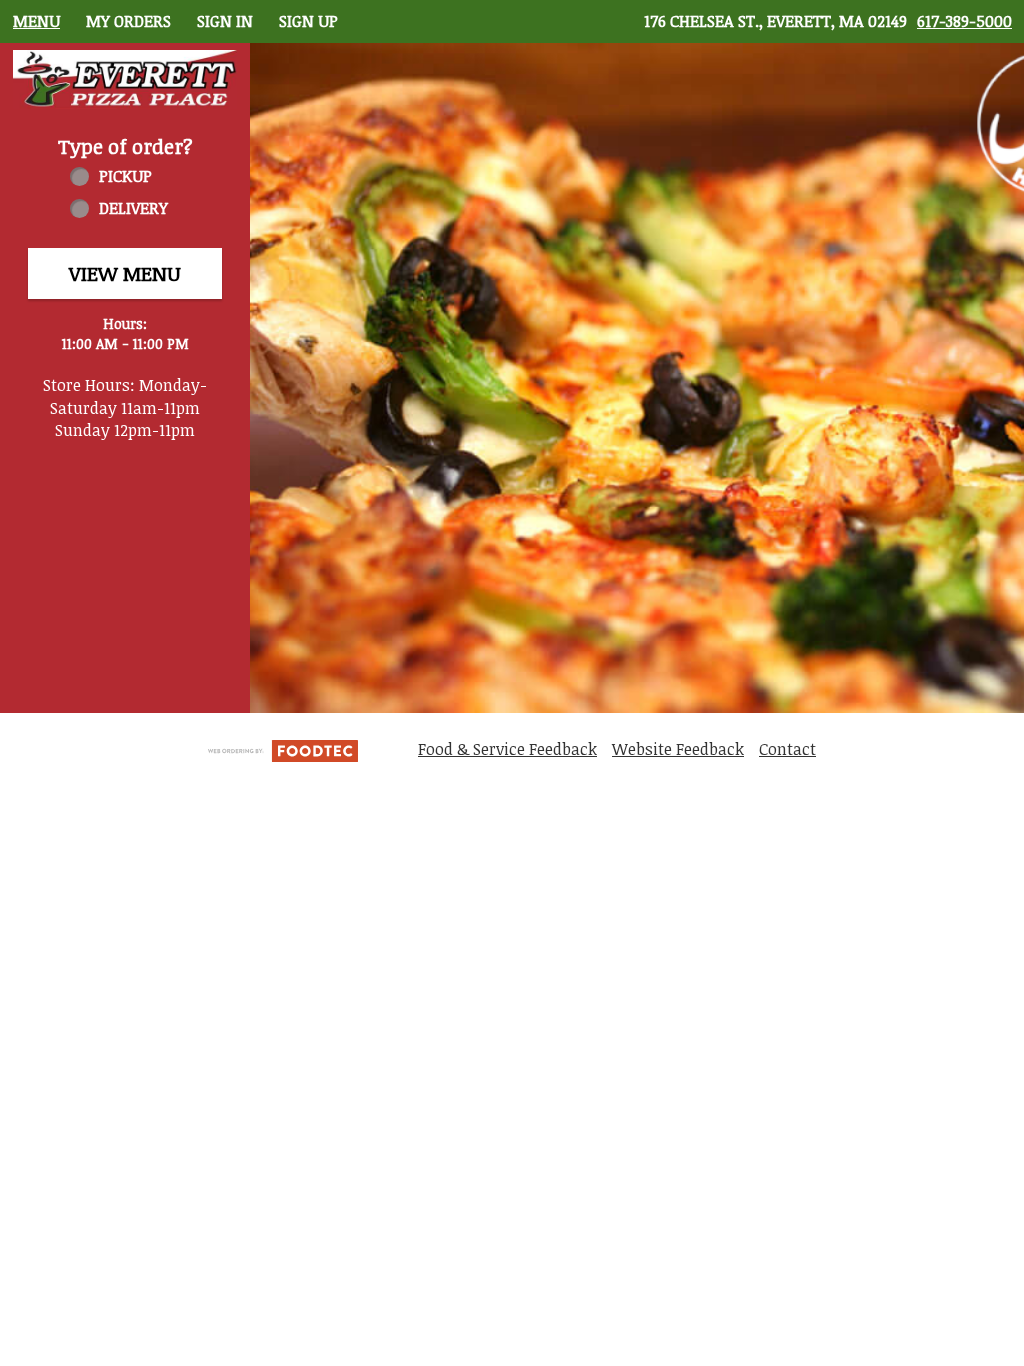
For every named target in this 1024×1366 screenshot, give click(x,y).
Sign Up (308, 21)
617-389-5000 (964, 21)
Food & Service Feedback (507, 749)
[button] (125, 79)
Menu (36, 21)
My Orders (128, 21)
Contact (787, 749)
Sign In (225, 21)
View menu (125, 273)
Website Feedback (678, 749)
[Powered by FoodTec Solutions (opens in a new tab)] (283, 749)
